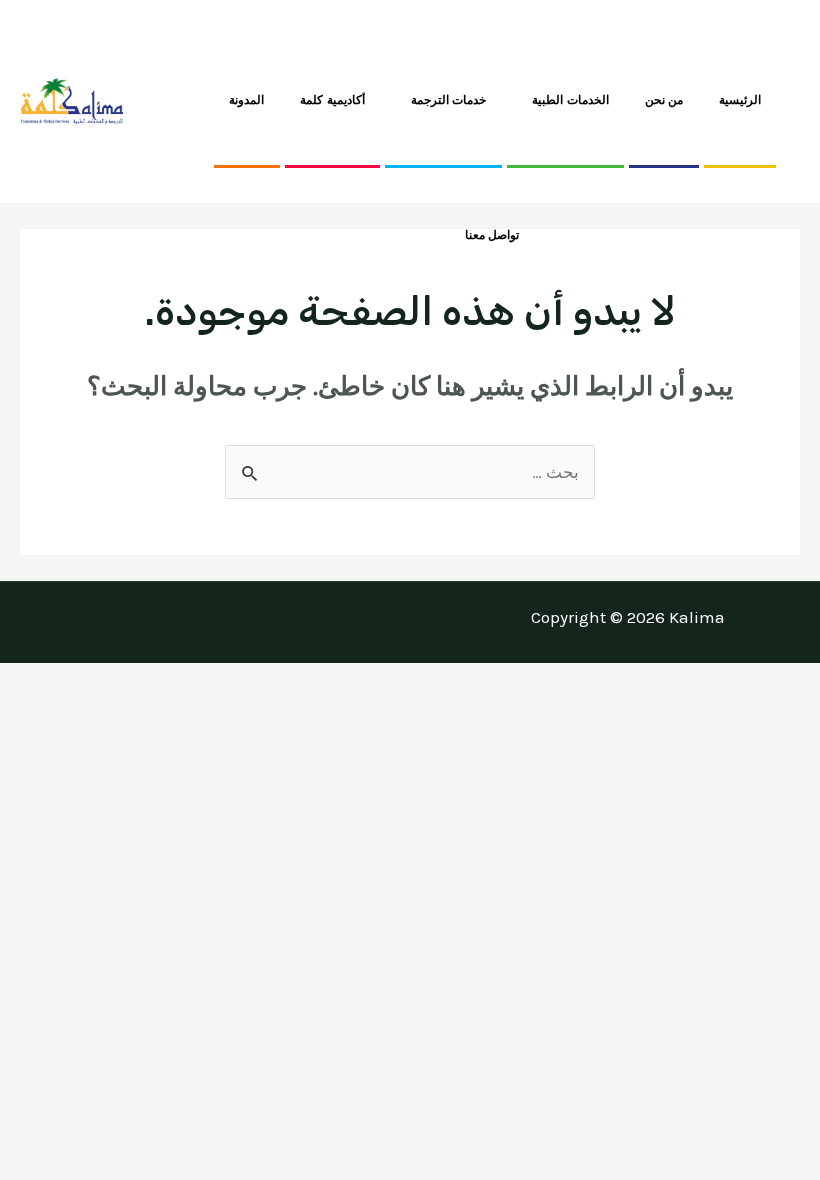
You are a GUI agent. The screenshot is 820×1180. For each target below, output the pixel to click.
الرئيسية (740, 100)
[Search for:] (410, 472)
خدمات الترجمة (449, 100)
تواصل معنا (492, 235)
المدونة (246, 100)
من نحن (664, 100)
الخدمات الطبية (570, 100)
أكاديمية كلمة (332, 100)
